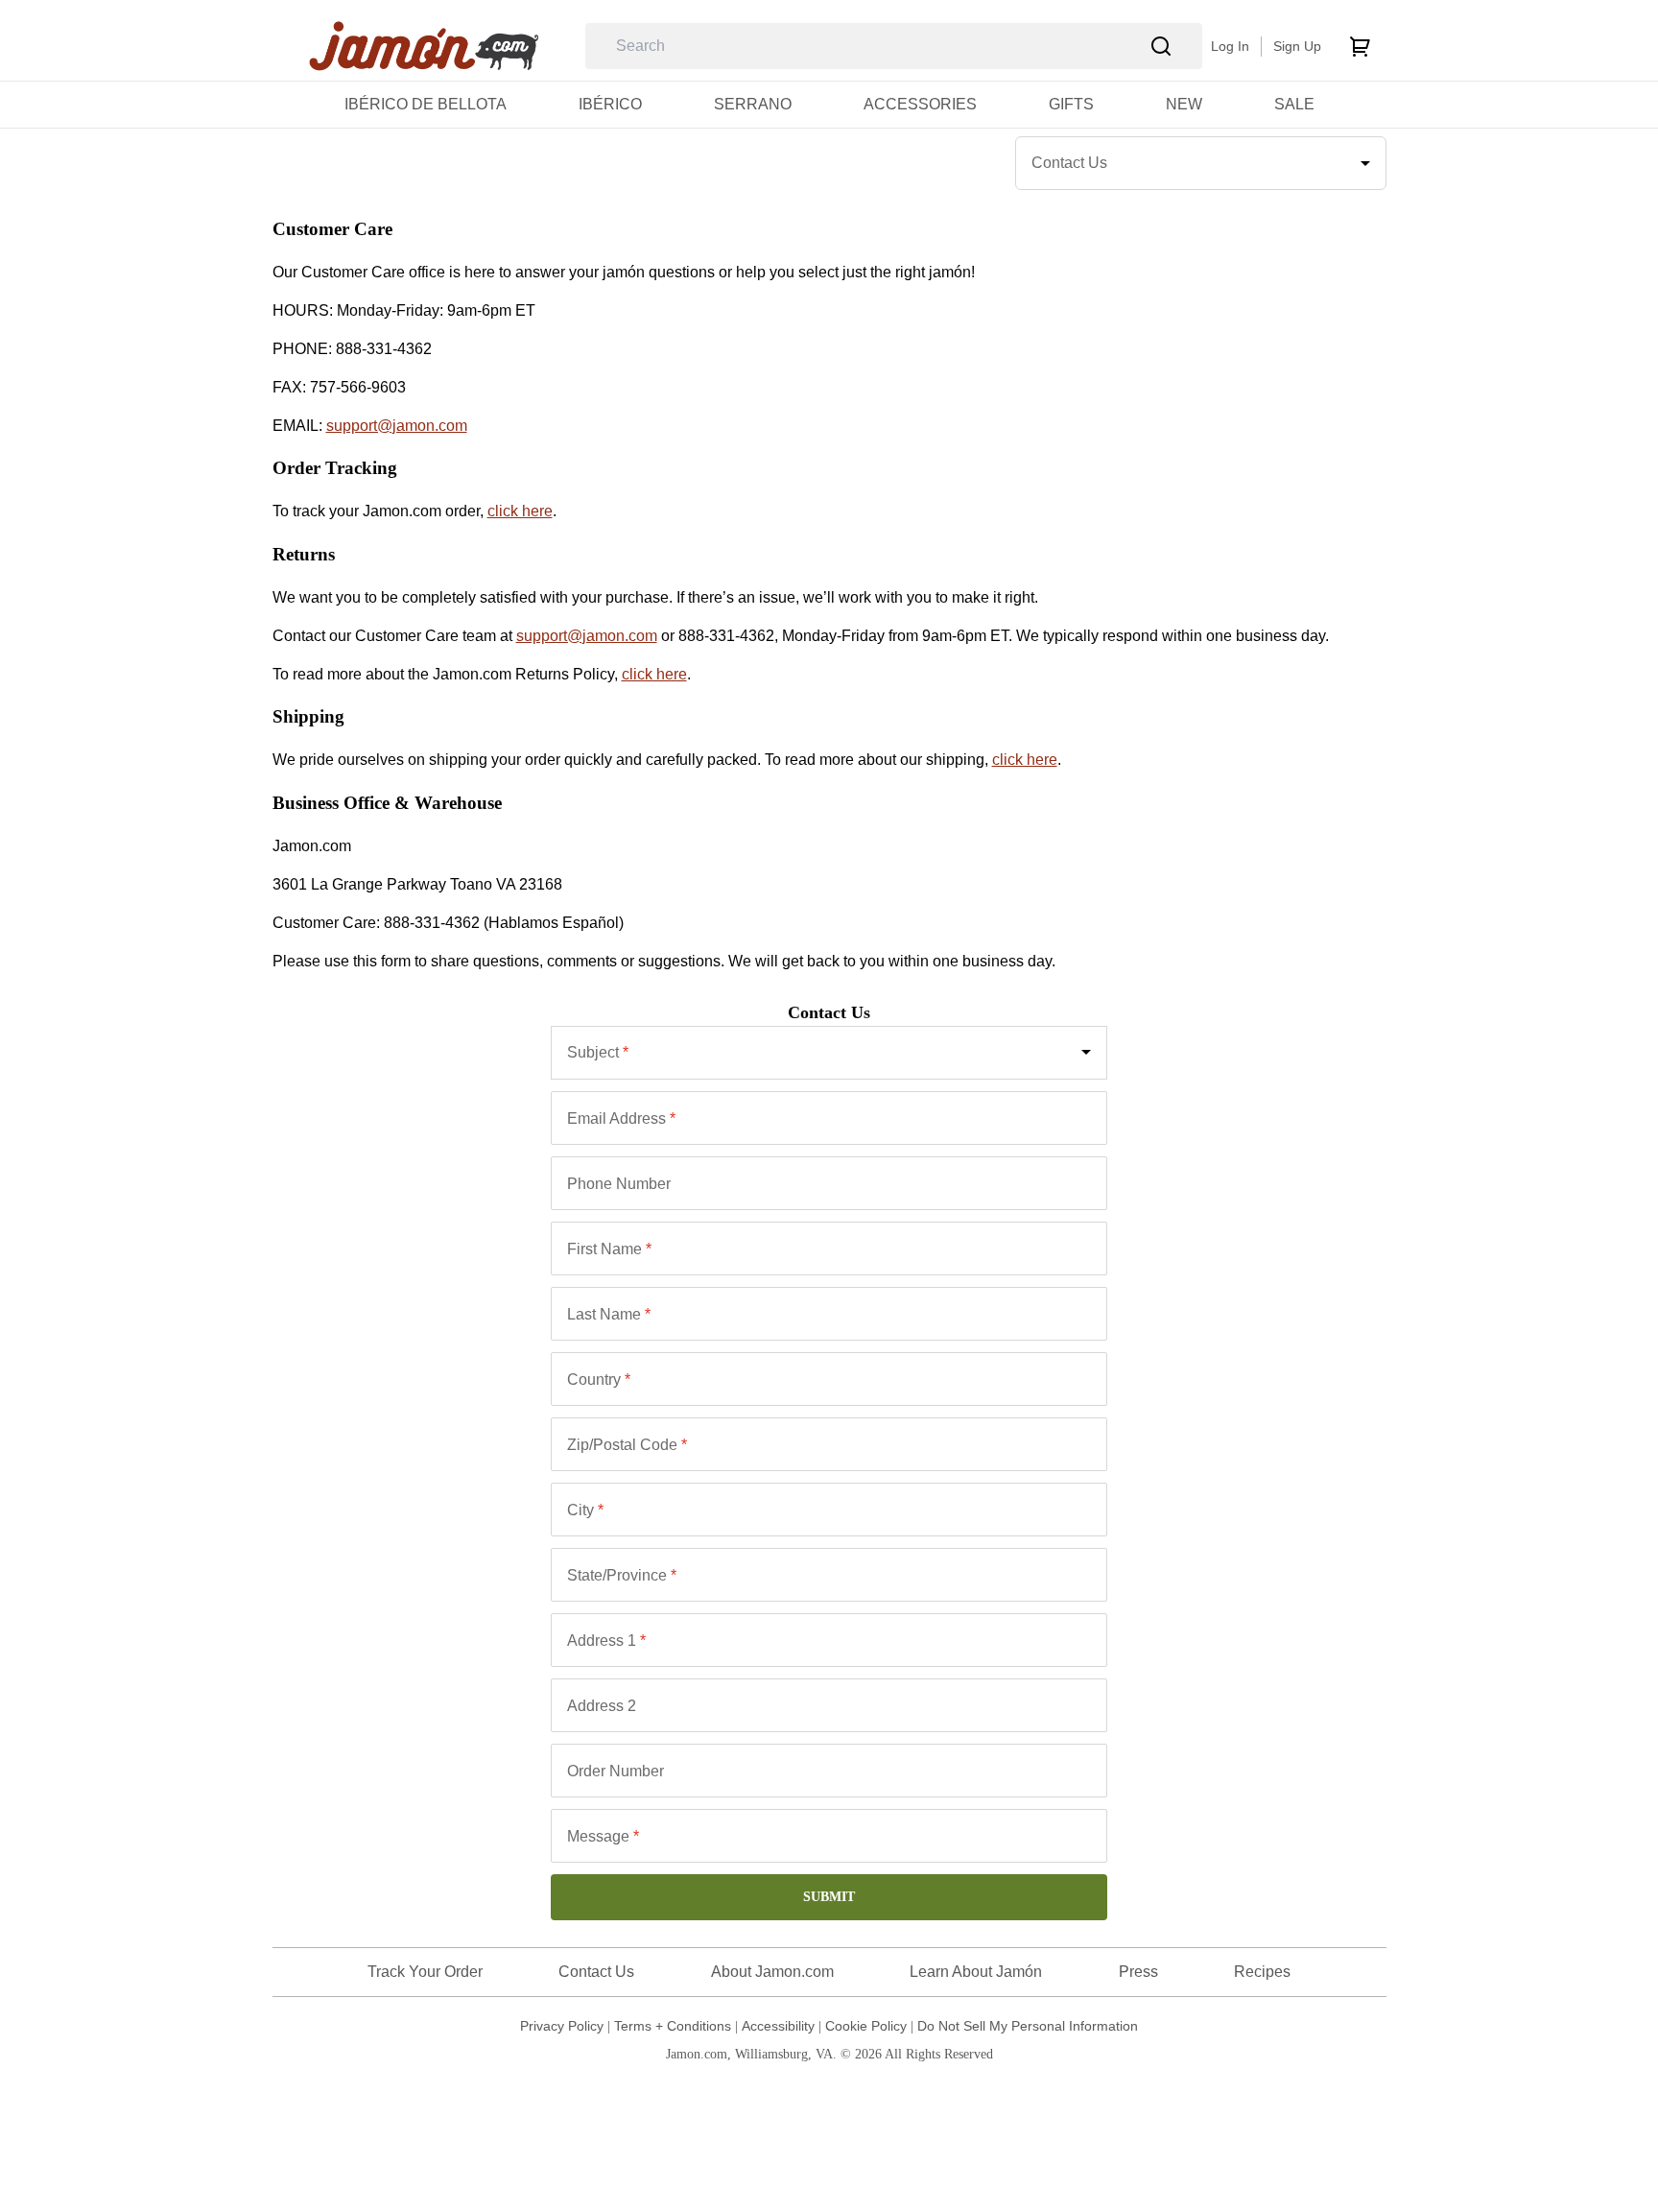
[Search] (1161, 47)
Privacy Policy (562, 2026)
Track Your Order (425, 1972)
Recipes (1262, 1972)
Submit (829, 1897)
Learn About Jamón (976, 1972)
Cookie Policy (866, 2026)
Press (1138, 1972)
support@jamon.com (397, 426)
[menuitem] (426, 104)
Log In (1230, 46)
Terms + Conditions (673, 2026)
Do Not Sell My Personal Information (1028, 2026)
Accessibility (778, 2026)
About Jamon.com (772, 1972)
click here (520, 511)
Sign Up (1297, 46)
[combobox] (829, 1053)
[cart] (1360, 46)
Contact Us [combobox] (1069, 163)
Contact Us (596, 1972)
